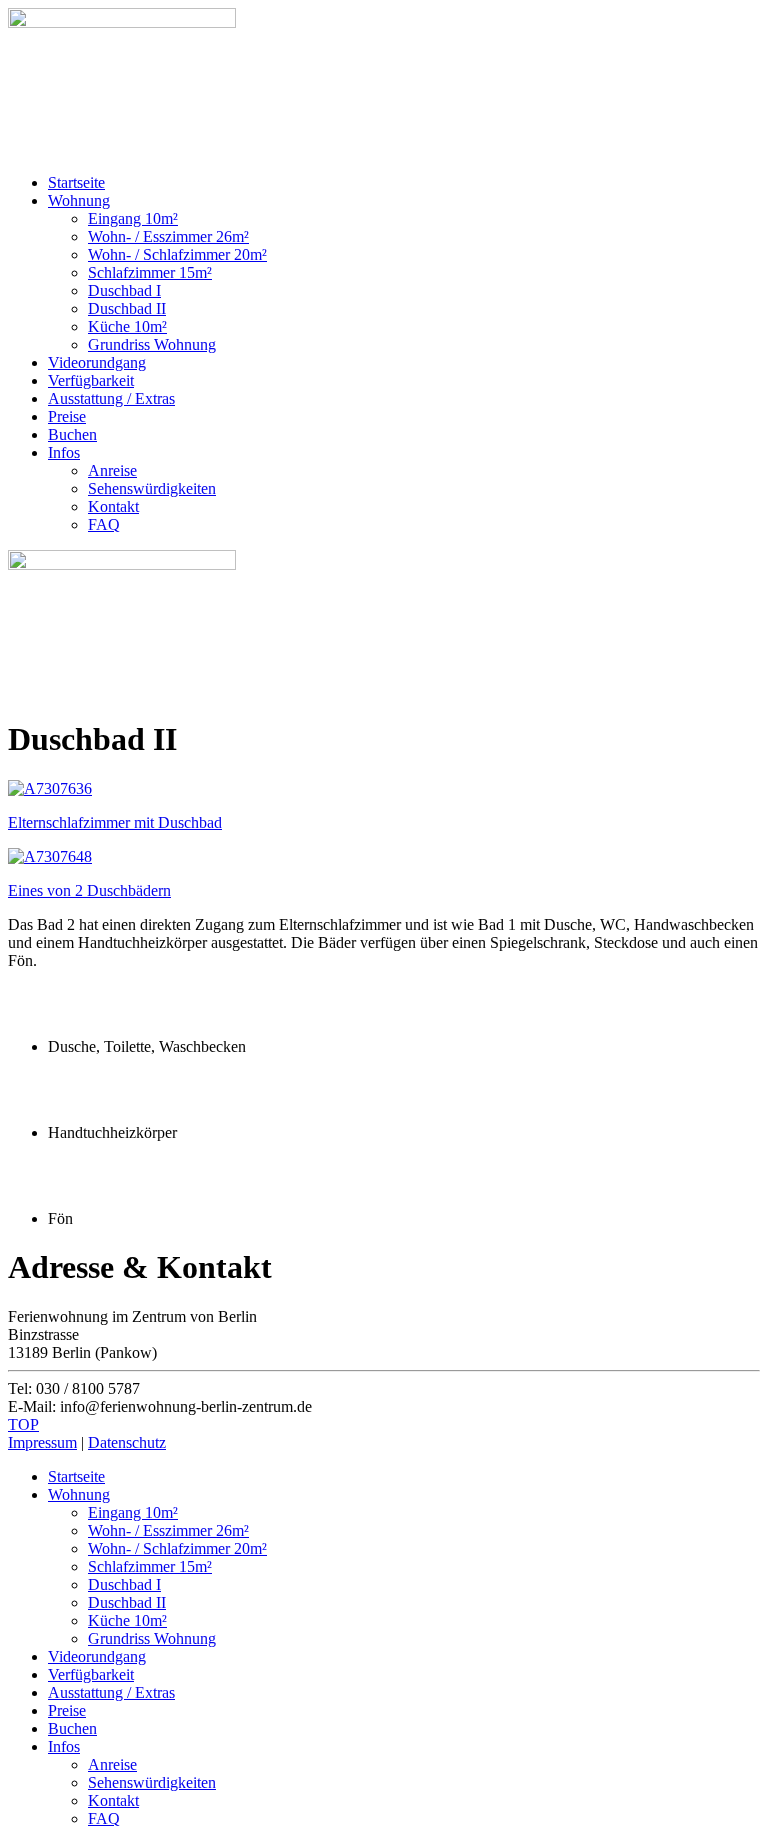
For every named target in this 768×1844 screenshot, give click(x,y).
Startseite (76, 182)
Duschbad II (127, 308)
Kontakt (113, 506)
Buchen (72, 434)
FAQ (104, 524)
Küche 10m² (127, 326)
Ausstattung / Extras (111, 398)
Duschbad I (124, 290)
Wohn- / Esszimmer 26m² (168, 236)
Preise (67, 416)
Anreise (112, 470)
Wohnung (79, 200)
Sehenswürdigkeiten (152, 488)
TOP (23, 1424)
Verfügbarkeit (91, 380)
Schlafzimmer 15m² (150, 272)
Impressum (42, 1442)
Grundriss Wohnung (152, 344)
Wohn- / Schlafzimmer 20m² (177, 254)
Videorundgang (97, 362)
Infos (64, 452)
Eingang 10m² (133, 218)
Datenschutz (127, 1442)
